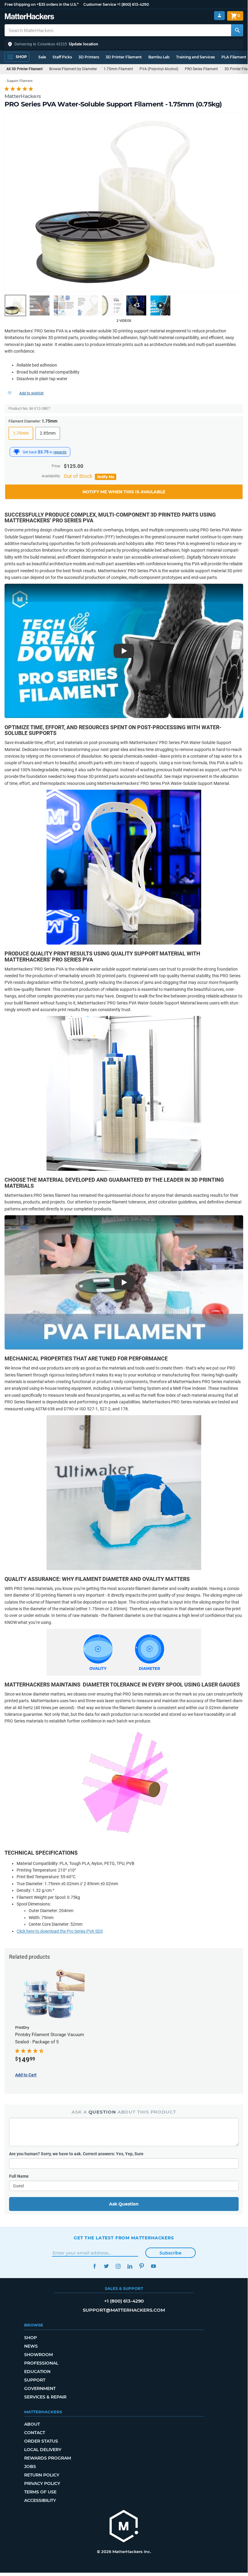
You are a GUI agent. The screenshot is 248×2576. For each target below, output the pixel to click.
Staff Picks (62, 57)
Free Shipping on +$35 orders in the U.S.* (42, 4)
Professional (41, 2363)
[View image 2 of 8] (40, 305)
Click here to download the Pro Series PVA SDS (60, 1931)
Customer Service (100, 4)
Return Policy (42, 2475)
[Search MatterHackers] (237, 30)
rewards (60, 452)
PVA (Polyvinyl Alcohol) (159, 69)
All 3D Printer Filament (24, 69)
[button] (124, 44)
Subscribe (171, 2253)
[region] (124, 202)
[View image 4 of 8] (88, 305)
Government (40, 2388)
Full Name (19, 2176)
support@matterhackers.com (124, 2310)
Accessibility (40, 2500)
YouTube (153, 2266)
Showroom (39, 2355)
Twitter (106, 2266)
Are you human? (76, 2154)
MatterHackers (23, 96)
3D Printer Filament (124, 57)
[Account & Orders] (219, 16)
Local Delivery (43, 2450)
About (32, 2424)
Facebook (94, 2266)
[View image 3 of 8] (64, 305)
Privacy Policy (42, 2483)
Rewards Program (48, 2458)
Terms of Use (40, 2492)
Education (37, 2372)
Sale (42, 57)
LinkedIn (130, 2266)
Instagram (118, 2266)
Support (35, 2380)
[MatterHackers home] (29, 17)
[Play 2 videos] (160, 305)
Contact (35, 2433)
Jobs (30, 2467)
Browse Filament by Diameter (73, 69)
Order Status (41, 2441)
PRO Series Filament (201, 69)
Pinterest (142, 2266)
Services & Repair (45, 2397)
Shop (31, 2338)
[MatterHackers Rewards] (17, 452)
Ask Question (124, 2204)
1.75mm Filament (118, 69)
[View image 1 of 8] (15, 305)
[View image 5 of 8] (112, 305)
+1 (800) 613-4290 (133, 4)
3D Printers (89, 57)
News (31, 2346)
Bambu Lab (159, 57)
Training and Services (195, 57)
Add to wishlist (31, 393)
